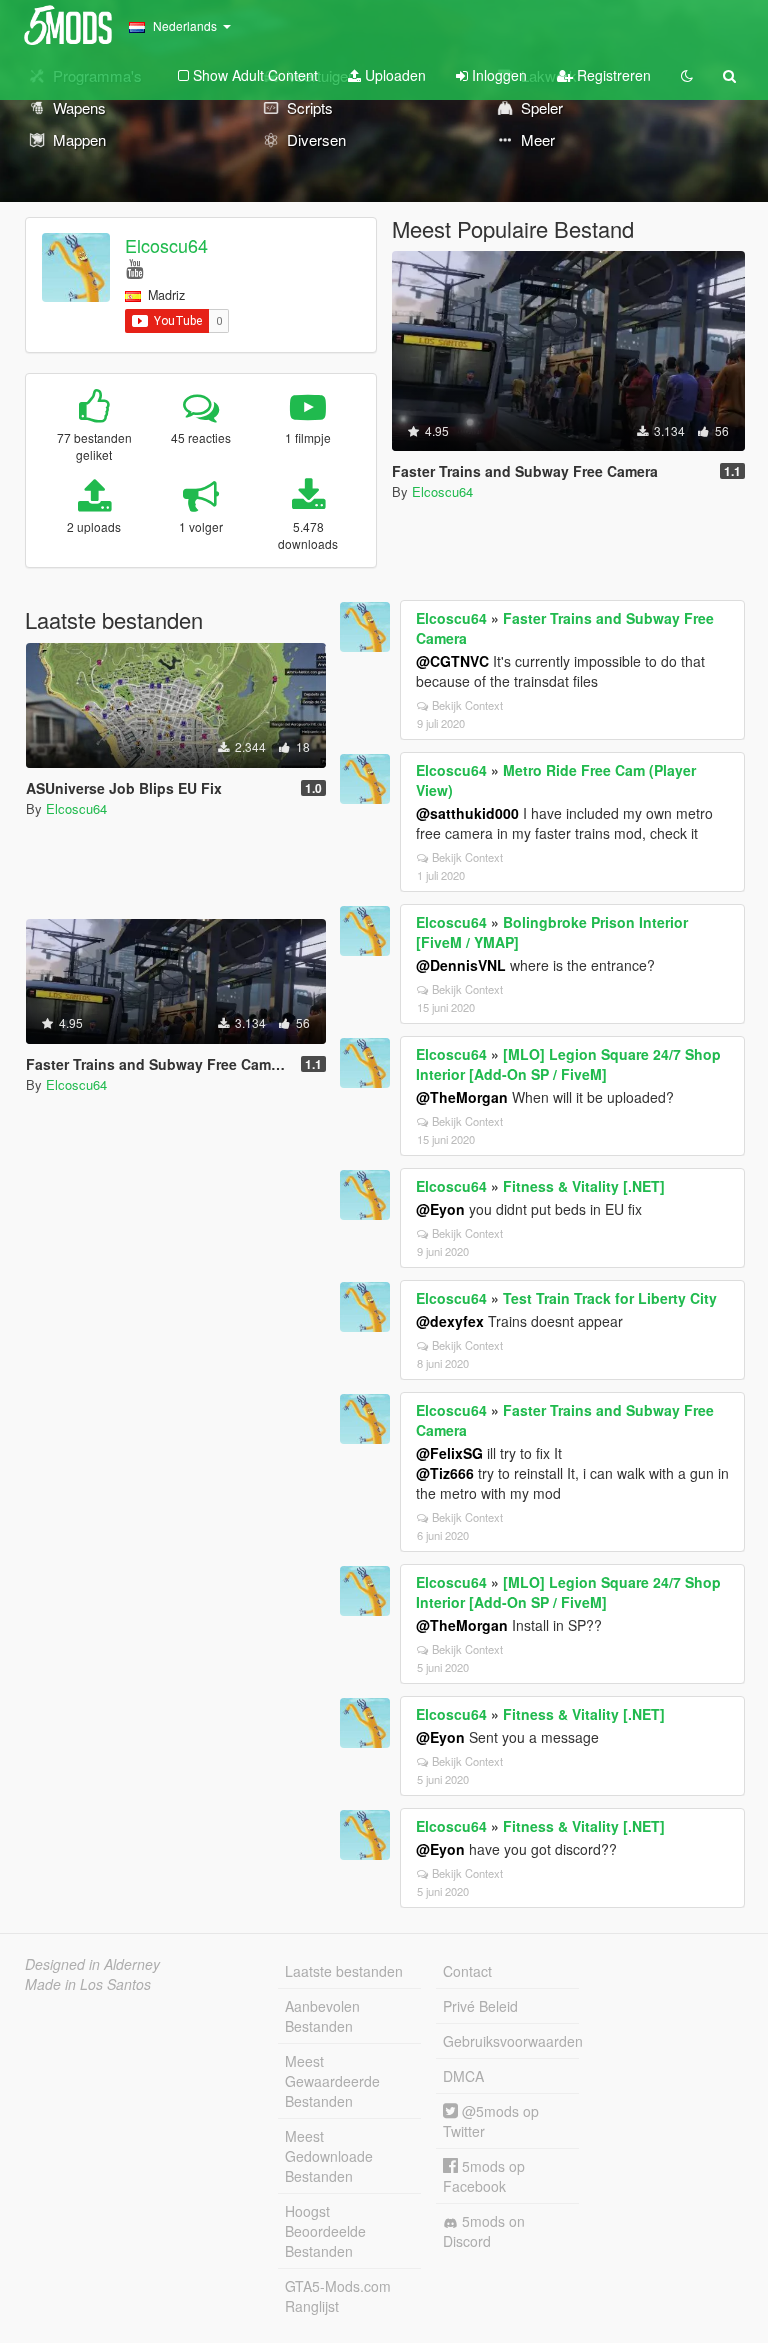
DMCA (463, 2076)
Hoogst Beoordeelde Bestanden (325, 2231)
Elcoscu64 (166, 245)
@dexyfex (450, 1321)
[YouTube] (134, 267)
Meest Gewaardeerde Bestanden (332, 2081)
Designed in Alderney (92, 1964)
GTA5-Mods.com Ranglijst (338, 2296)
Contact (467, 1971)
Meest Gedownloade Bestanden (329, 2156)
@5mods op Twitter (491, 2121)
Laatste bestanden (344, 1971)
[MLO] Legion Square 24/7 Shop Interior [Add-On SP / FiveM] (568, 1064)
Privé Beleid (480, 2006)
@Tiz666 (445, 1473)
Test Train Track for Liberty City (610, 1298)
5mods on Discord (484, 2231)
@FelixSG (449, 1453)
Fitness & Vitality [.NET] (584, 1186)
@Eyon (440, 1209)
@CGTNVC (452, 661)
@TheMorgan (462, 1097)
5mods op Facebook (484, 2176)
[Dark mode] (687, 75)
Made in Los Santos (88, 1984)
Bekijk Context (467, 705)
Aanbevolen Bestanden (322, 2016)
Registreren (612, 75)
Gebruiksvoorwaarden (511, 2041)
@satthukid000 (467, 813)
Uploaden (393, 75)
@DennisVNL (461, 965)
